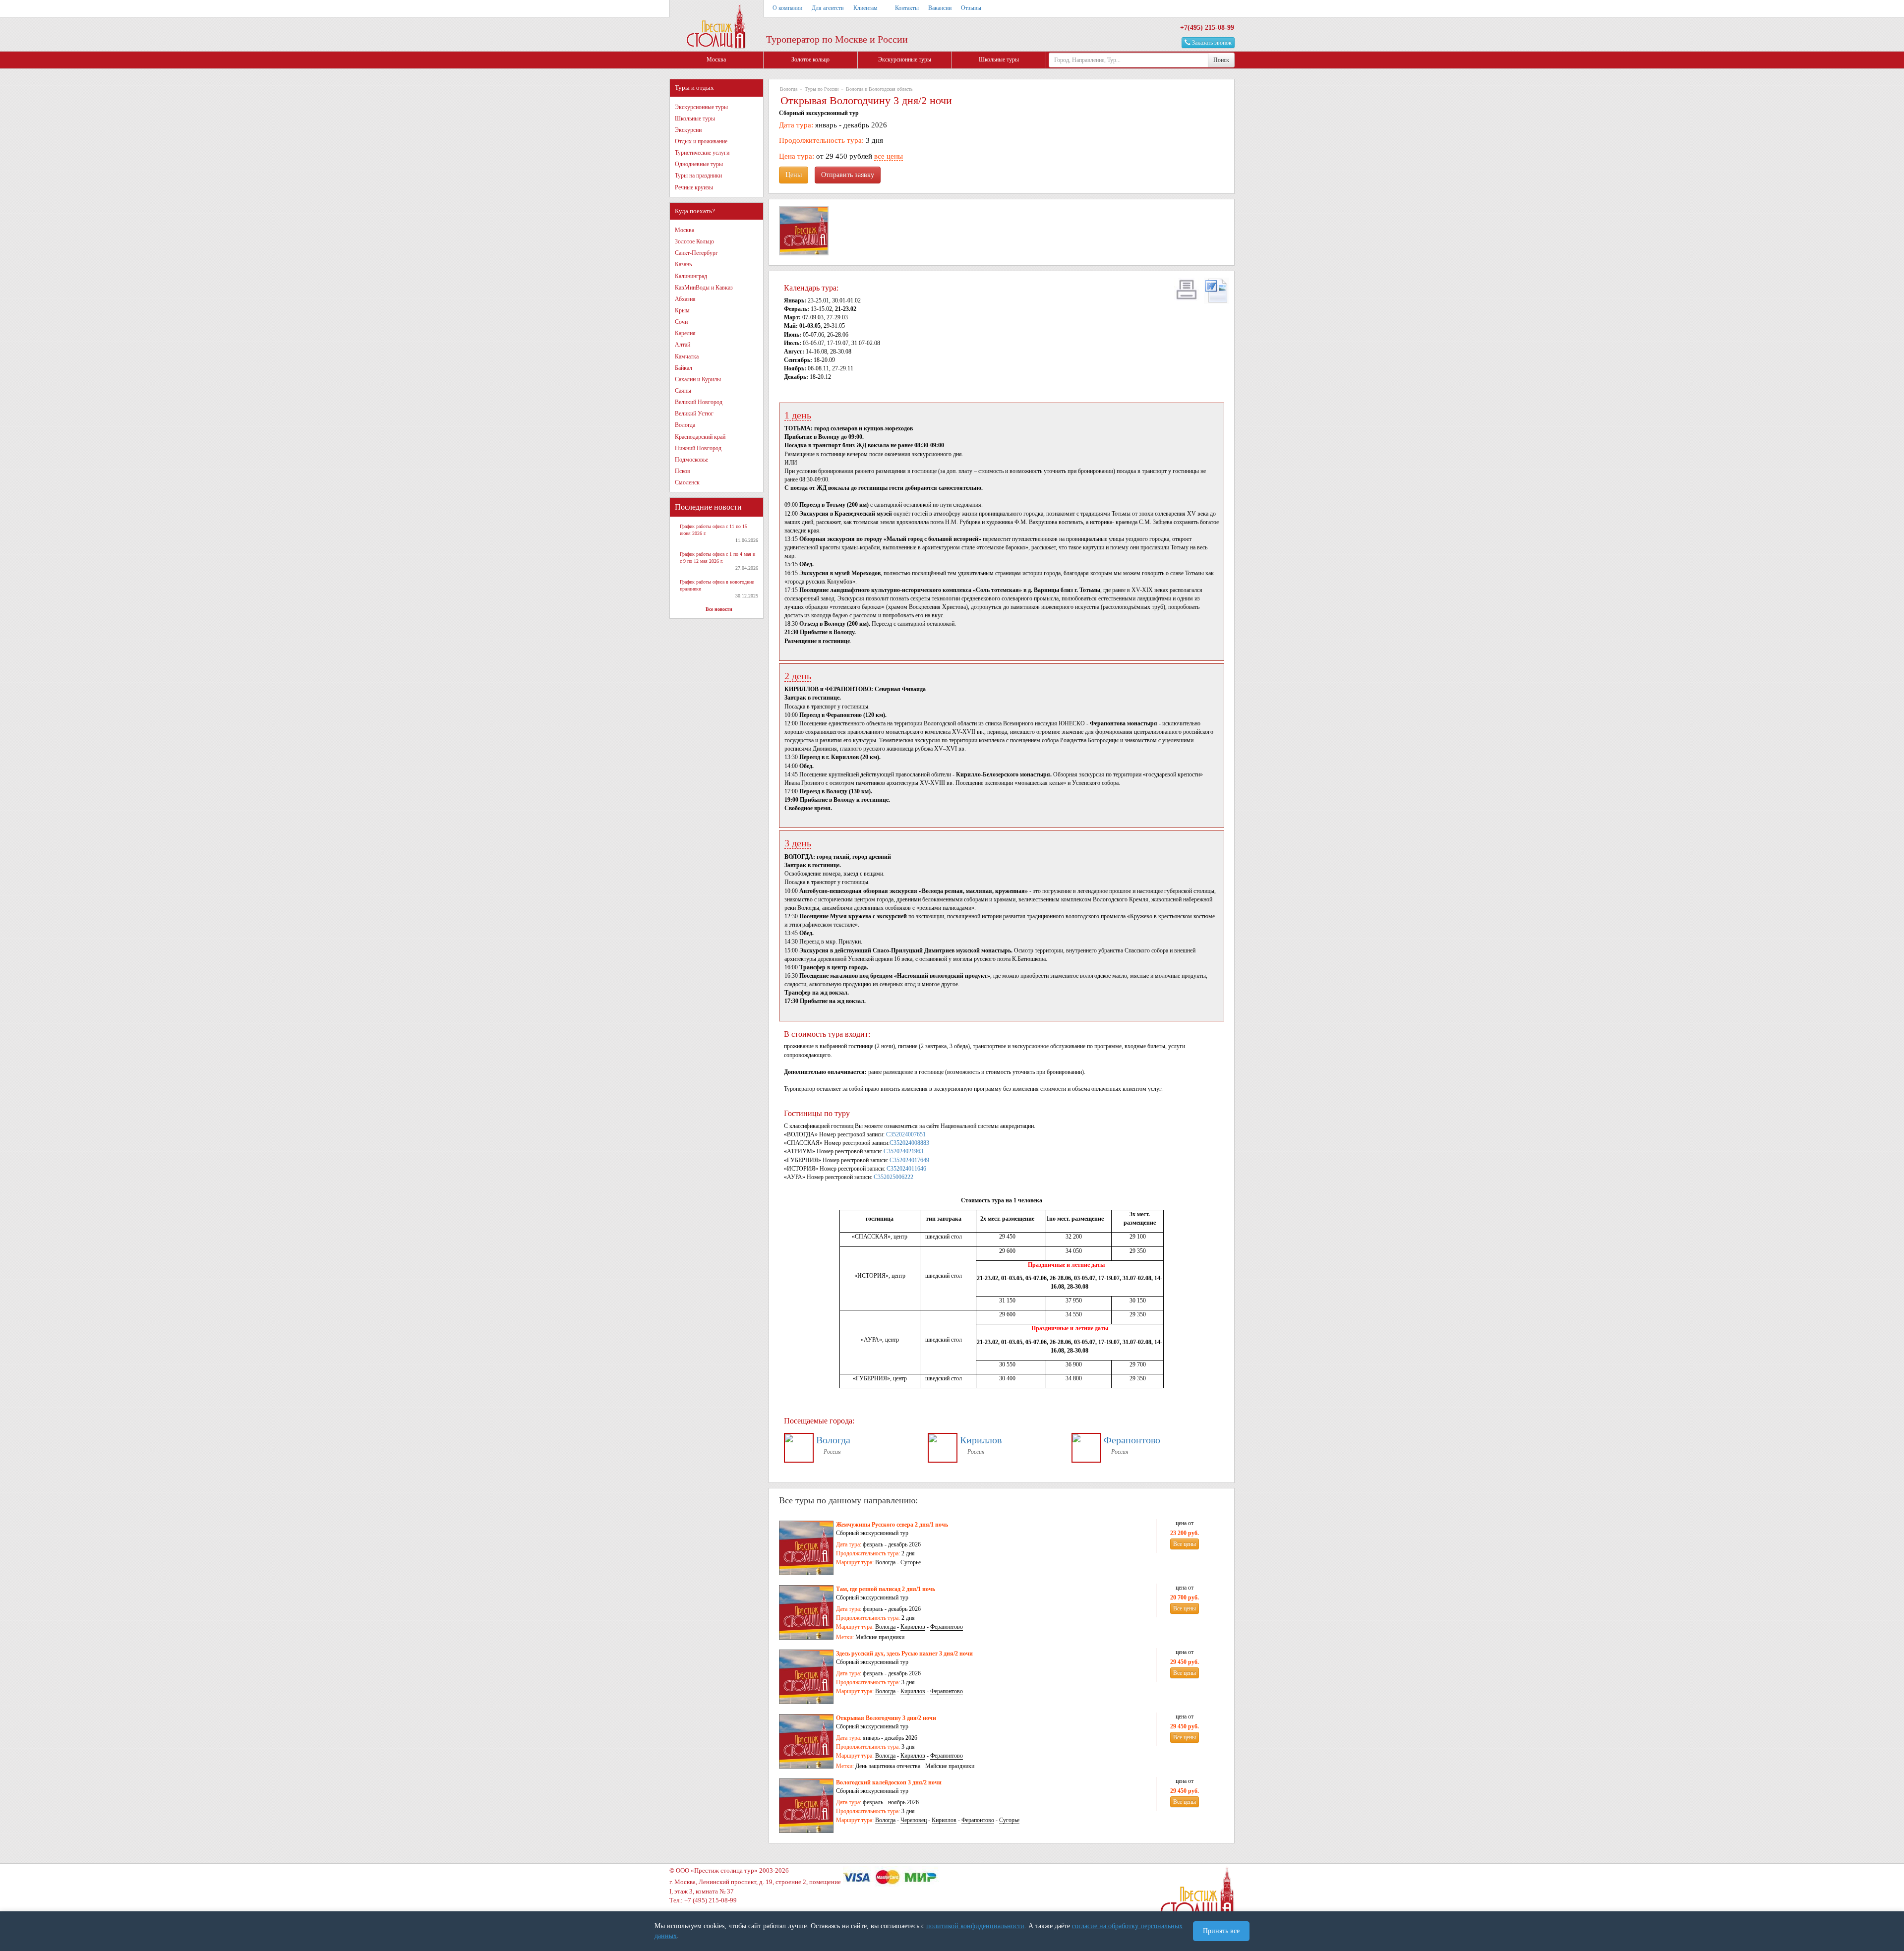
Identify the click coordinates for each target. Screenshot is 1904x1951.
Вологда (685, 425)
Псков (683, 471)
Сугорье (911, 1562)
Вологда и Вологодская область (879, 89)
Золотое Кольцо (694, 241)
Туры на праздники (698, 176)
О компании (787, 8)
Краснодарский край (700, 437)
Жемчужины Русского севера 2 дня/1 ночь (892, 1525)
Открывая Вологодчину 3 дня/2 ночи (886, 1718)
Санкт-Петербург (696, 253)
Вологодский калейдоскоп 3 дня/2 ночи (889, 1782)
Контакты (907, 8)
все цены (889, 156)
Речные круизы (694, 187)
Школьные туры (999, 59)
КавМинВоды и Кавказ (704, 288)
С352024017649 (909, 1160)
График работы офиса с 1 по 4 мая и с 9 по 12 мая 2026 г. (717, 558)
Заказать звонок (1211, 43)
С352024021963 (903, 1151)
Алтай (683, 345)
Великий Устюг (694, 414)
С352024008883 (909, 1143)
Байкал (684, 368)
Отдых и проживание (701, 141)
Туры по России (822, 89)
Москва (716, 59)
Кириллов (981, 1440)
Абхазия (685, 299)
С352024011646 (906, 1169)
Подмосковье (691, 460)
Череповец (914, 1820)
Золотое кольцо (810, 59)
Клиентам (865, 8)
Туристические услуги (702, 153)
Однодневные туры (699, 164)
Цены (794, 175)
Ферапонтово (1132, 1440)
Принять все (1221, 1931)
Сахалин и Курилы (698, 379)
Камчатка (687, 356)
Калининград (691, 276)
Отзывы (971, 8)
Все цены (1185, 1544)
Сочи (681, 322)
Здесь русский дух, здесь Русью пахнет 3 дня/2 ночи (904, 1654)
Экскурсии (688, 130)
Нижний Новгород (698, 448)
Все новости (719, 609)
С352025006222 (893, 1177)
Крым (682, 310)
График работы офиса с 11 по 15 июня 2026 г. (714, 530)
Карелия (685, 333)
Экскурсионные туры (905, 59)
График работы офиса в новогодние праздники (717, 585)
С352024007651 (906, 1134)
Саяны (683, 391)
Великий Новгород (699, 402)
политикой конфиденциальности (975, 1926)
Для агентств (828, 8)
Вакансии (940, 8)
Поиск (1221, 60)
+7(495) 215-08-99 (1207, 28)
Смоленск (687, 482)
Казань (683, 264)
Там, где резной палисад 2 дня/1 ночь (886, 1589)
